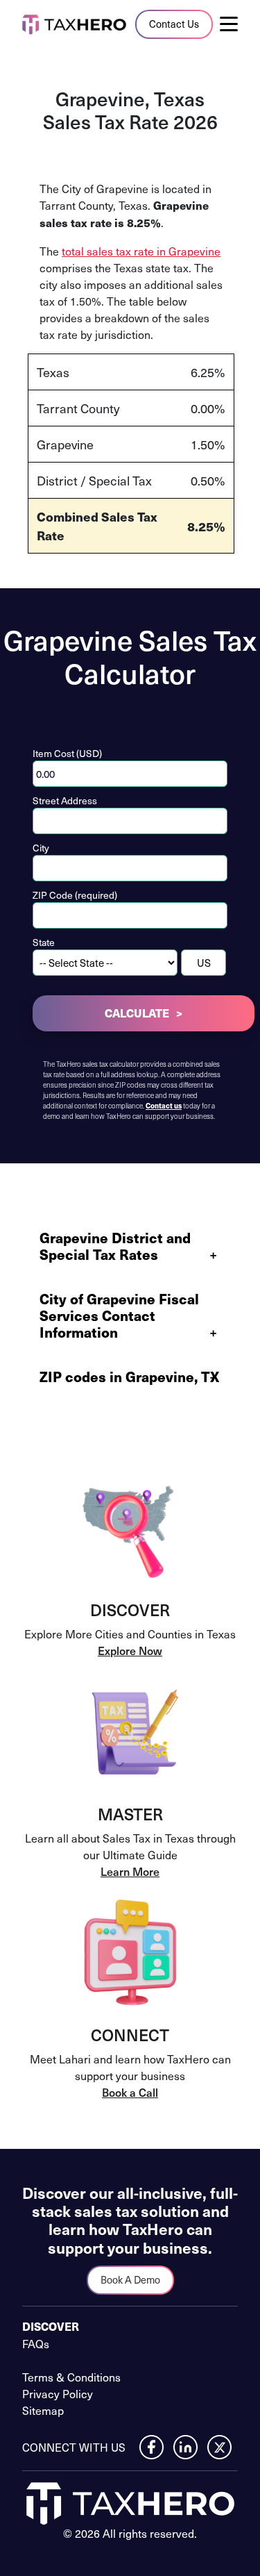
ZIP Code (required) (75, 895)
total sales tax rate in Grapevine (141, 251)
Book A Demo (130, 2279)
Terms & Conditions (71, 2377)
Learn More (130, 1871)
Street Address (65, 800)
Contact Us (174, 24)
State (44, 942)
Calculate (137, 1013)
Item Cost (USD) (67, 753)
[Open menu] (234, 24)
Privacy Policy (58, 2393)
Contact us (164, 1106)
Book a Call (130, 2092)
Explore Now (130, 1650)
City (41, 848)
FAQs (36, 2343)
